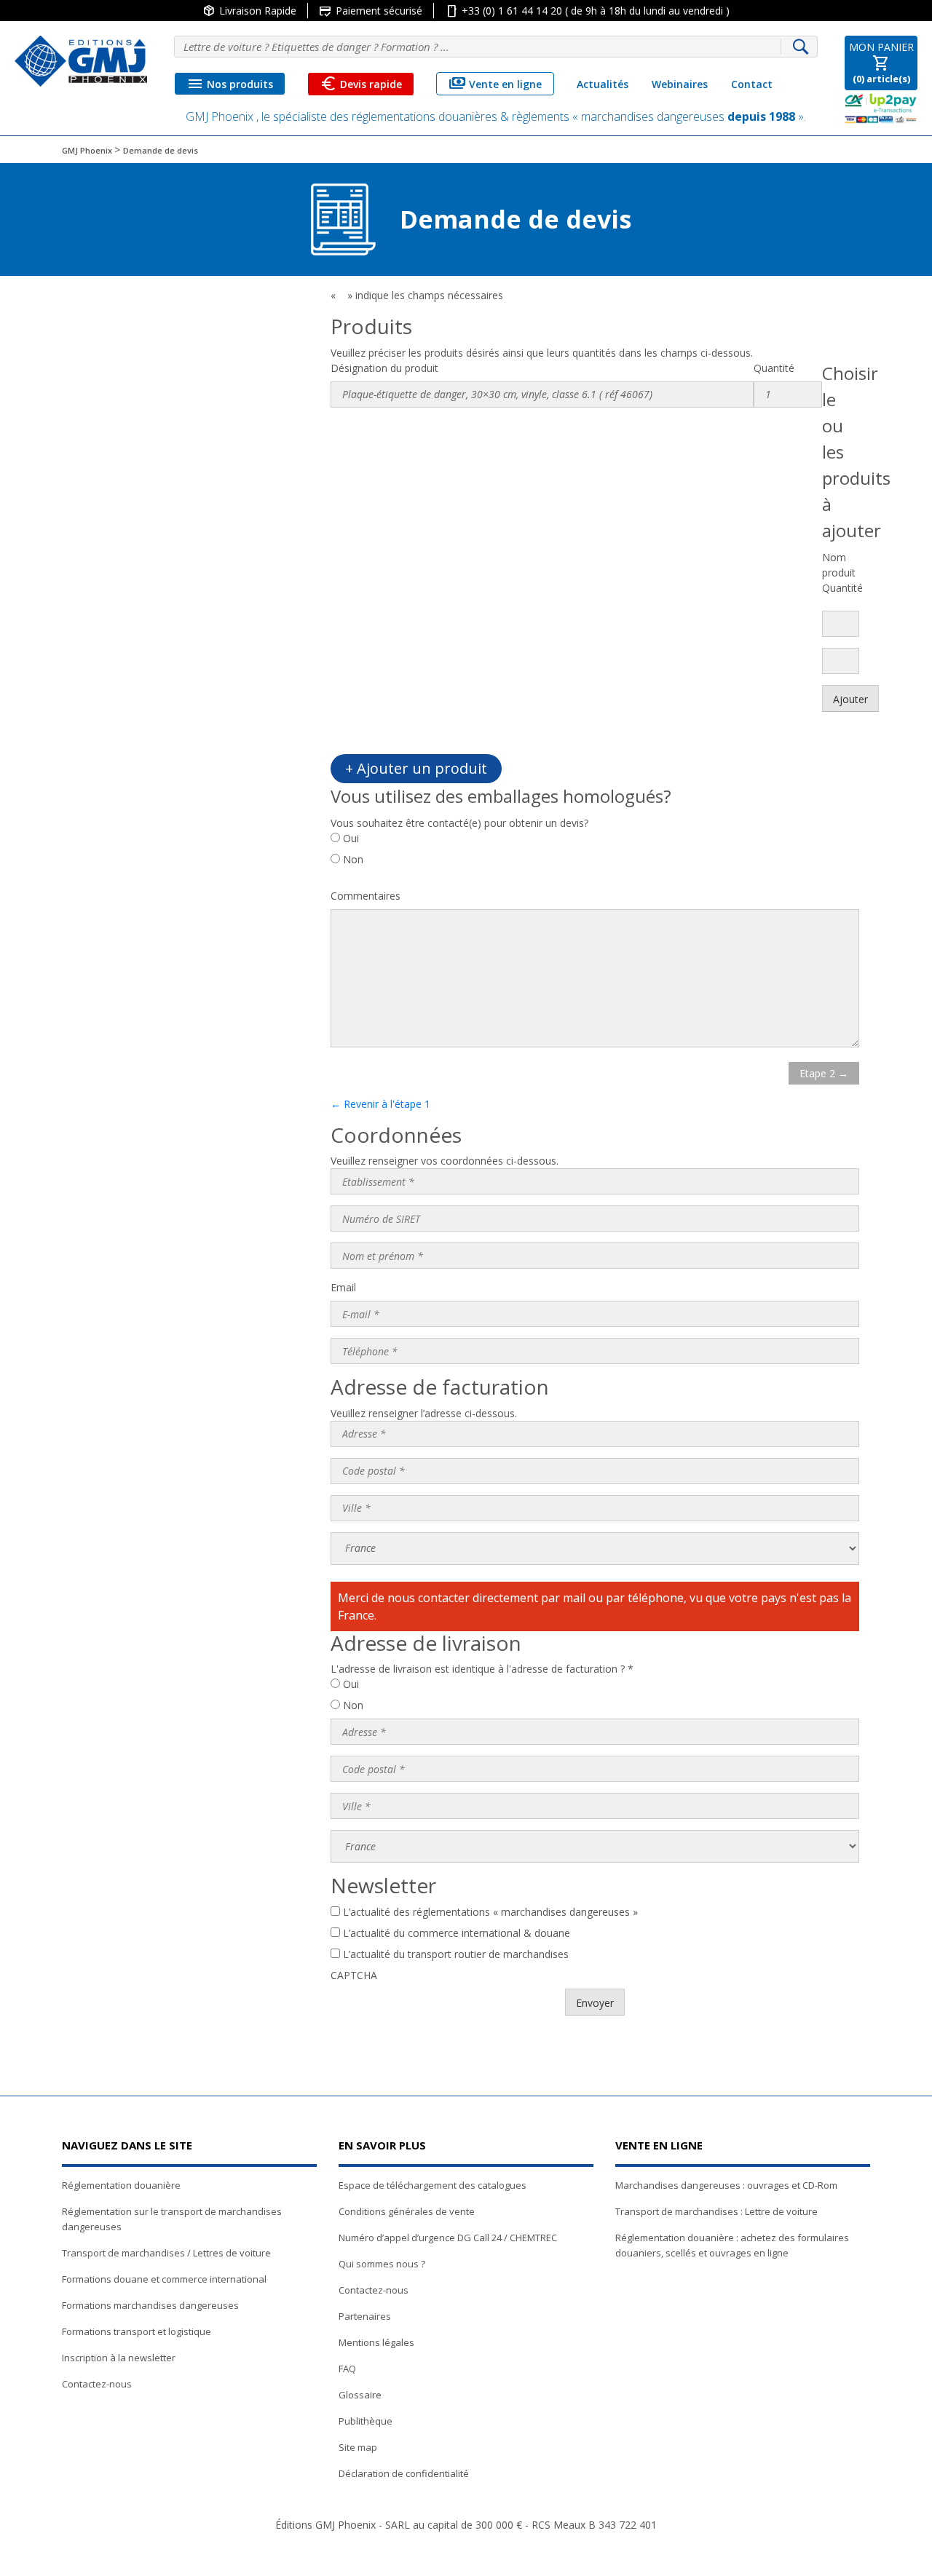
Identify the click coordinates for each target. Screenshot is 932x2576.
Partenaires (365, 2316)
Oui (351, 838)
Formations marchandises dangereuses (150, 2305)
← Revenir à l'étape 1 (380, 1104)
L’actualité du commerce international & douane (457, 1933)
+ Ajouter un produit (416, 768)
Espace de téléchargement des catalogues (433, 2185)
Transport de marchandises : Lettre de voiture (716, 2211)
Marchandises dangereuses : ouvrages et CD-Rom (726, 2185)
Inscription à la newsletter (119, 2358)
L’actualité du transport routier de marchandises (456, 1954)
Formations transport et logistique (137, 2331)
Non (353, 859)
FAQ (347, 2369)
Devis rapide (361, 84)
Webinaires (680, 84)
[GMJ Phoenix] (81, 61)
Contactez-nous (97, 2384)
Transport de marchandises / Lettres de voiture (166, 2253)
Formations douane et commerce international (164, 2279)
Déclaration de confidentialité (404, 2473)
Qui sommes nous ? (382, 2264)
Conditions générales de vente (407, 2211)
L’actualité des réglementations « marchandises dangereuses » (490, 1912)
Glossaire (360, 2395)
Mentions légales (376, 2342)
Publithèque (366, 2421)
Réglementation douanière (121, 2185)
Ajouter (850, 699)
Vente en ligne (495, 84)
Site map (358, 2447)
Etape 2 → (824, 1073)
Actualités (603, 84)
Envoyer (595, 2003)
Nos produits (230, 84)
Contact (752, 84)
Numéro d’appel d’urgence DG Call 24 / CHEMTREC (448, 2238)
